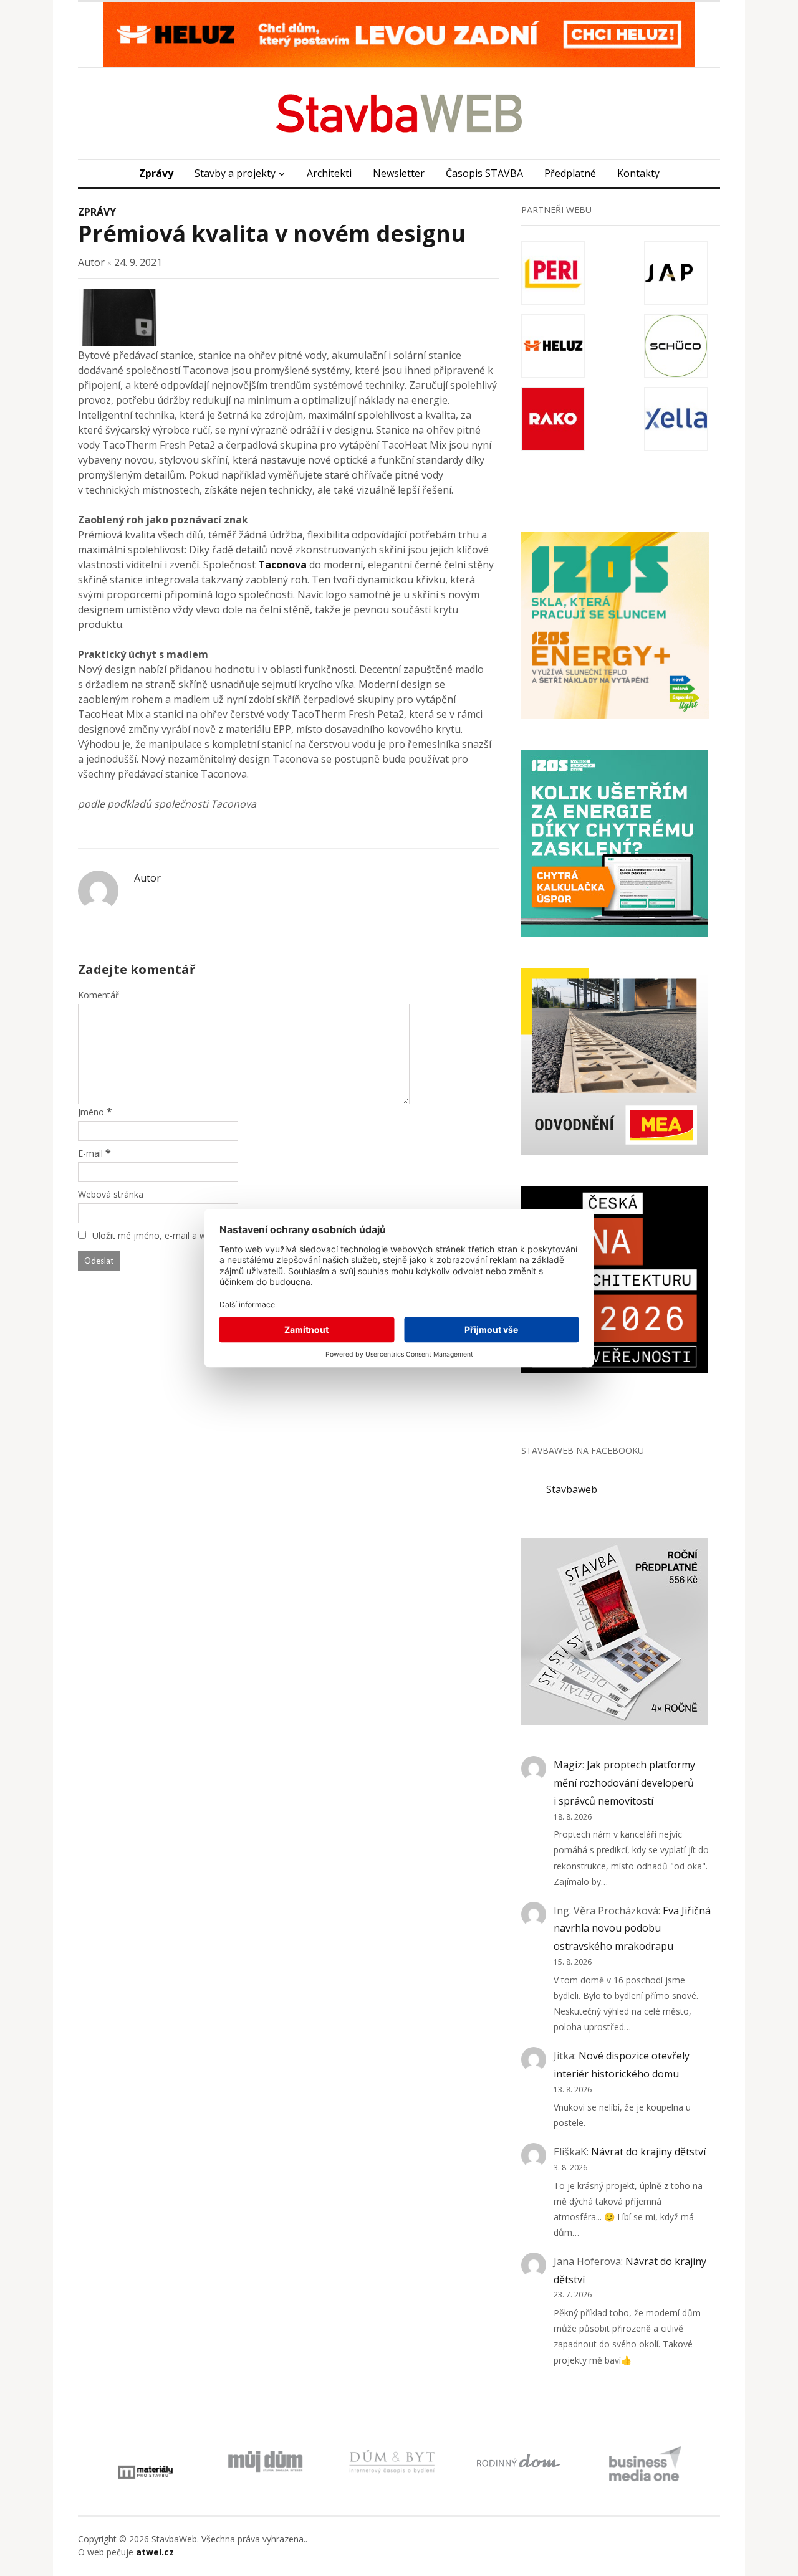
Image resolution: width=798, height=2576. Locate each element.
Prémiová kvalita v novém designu (272, 233)
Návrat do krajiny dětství (648, 2152)
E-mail (90, 1153)
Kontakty (638, 173)
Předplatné (570, 173)
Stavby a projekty (235, 173)
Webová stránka (111, 1194)
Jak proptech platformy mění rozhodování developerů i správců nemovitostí (624, 1783)
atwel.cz (155, 2552)
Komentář (99, 995)
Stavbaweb (572, 1489)
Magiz (568, 1765)
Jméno (91, 1112)
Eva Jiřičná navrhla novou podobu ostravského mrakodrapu (632, 1929)
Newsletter (399, 173)
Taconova (282, 565)
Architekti (329, 173)
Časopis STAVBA (484, 173)
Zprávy (156, 173)
